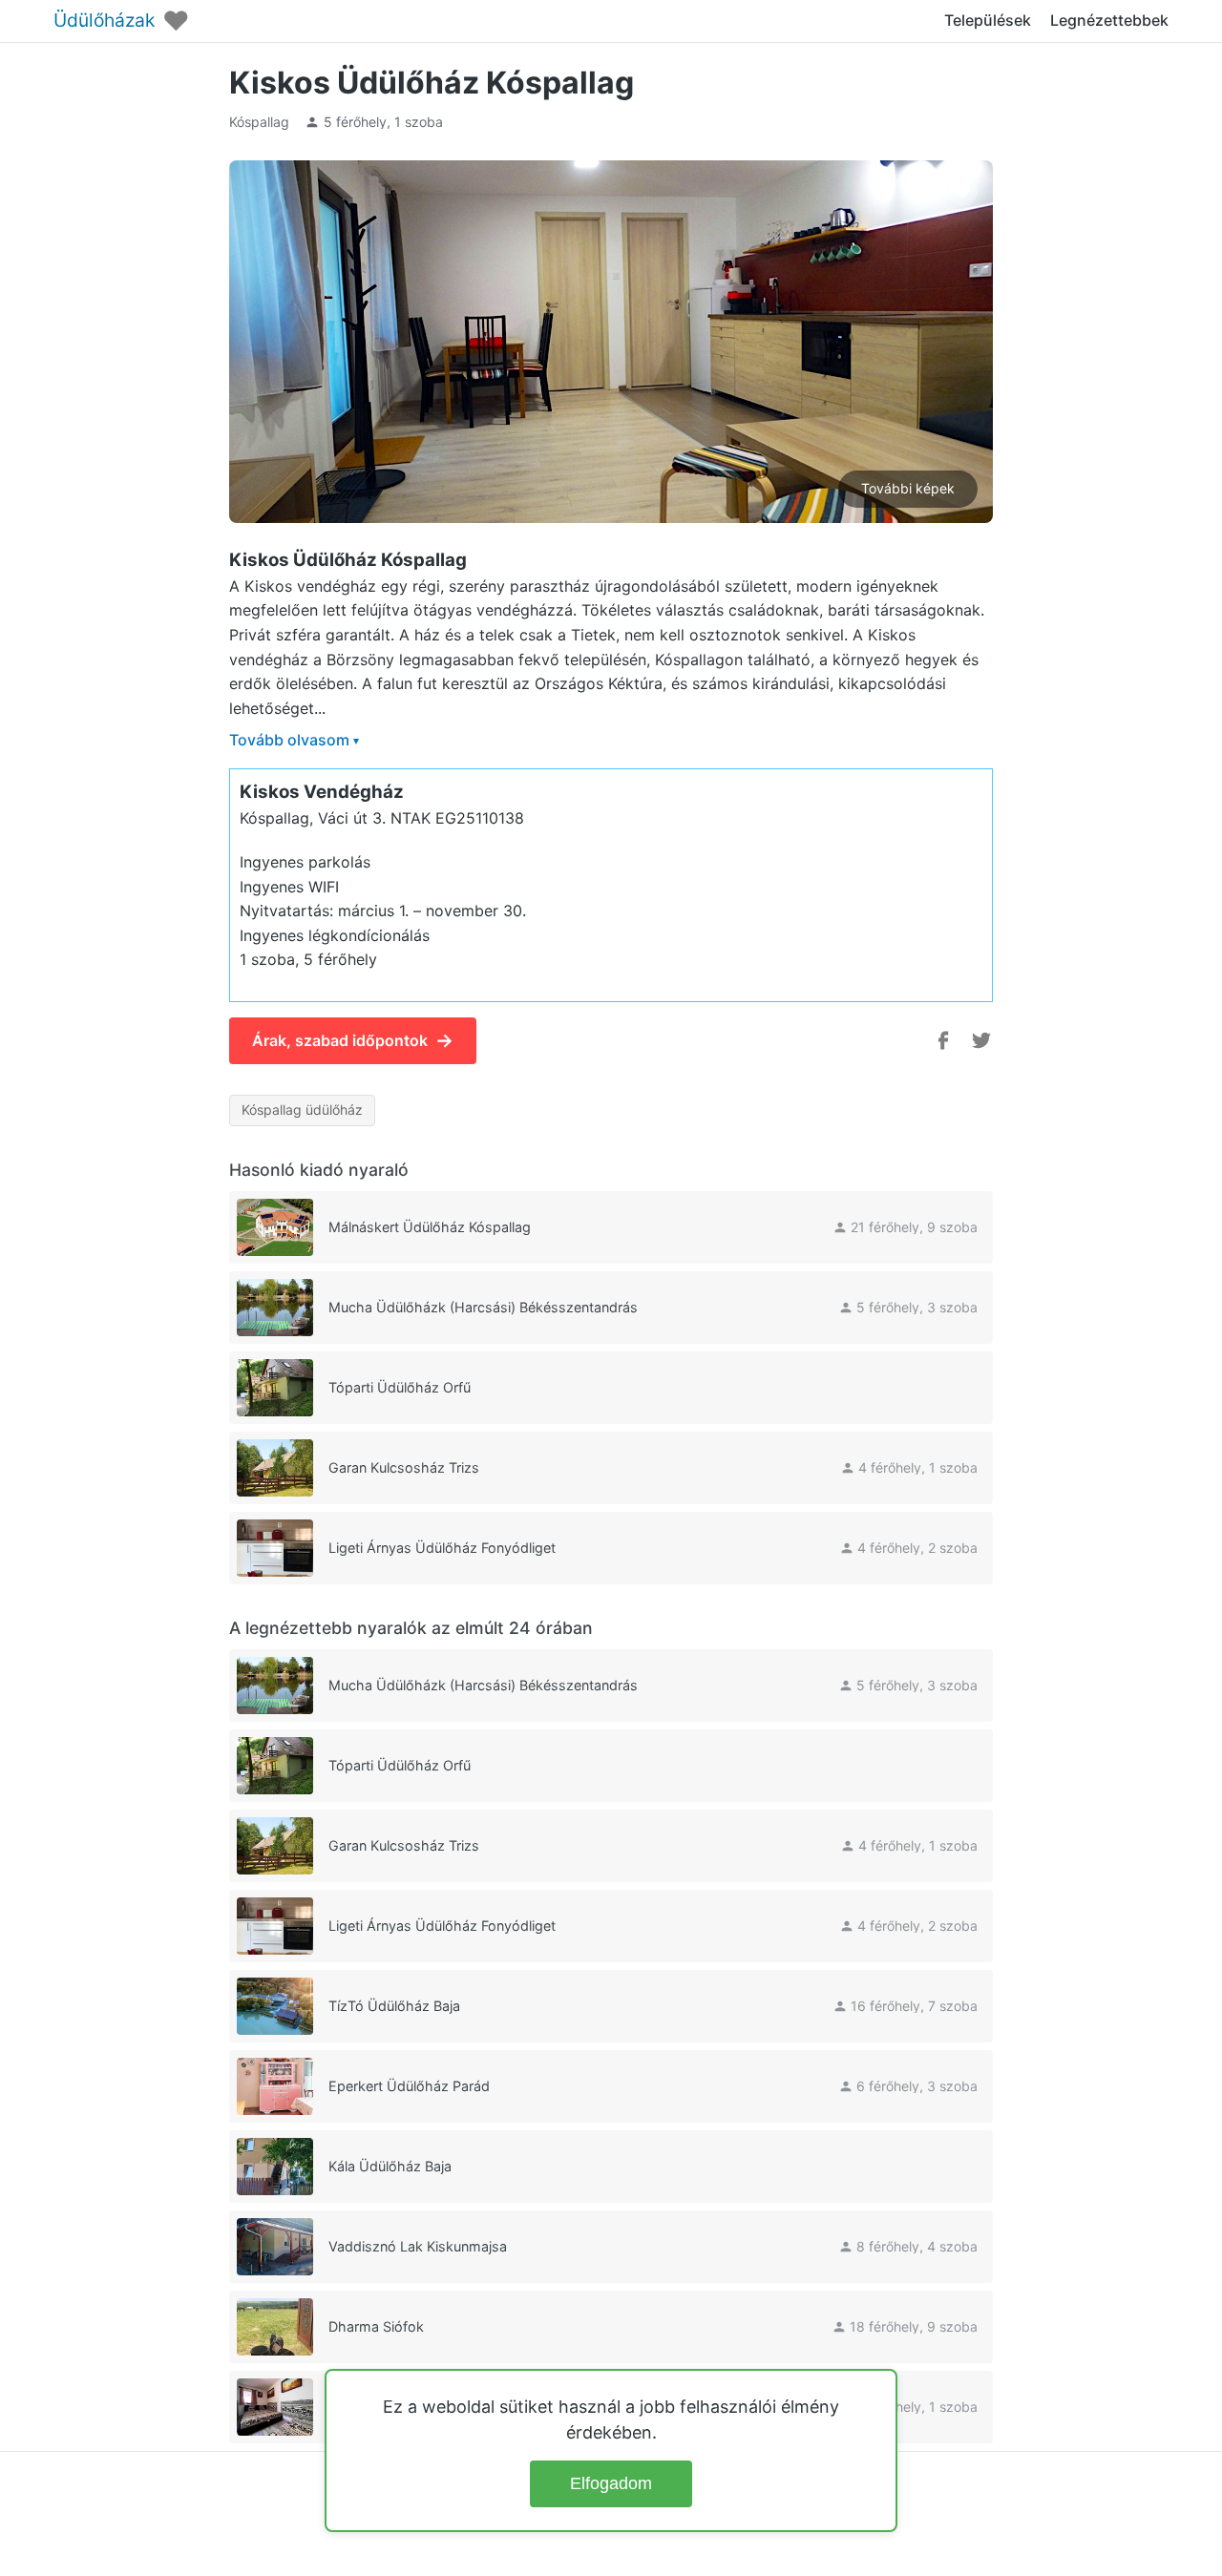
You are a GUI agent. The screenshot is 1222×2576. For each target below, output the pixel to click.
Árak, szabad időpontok (353, 1040)
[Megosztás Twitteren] (981, 1040)
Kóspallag (259, 122)
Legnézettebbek (1109, 20)
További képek (908, 488)
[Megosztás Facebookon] (943, 1040)
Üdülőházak (104, 21)
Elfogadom (611, 2483)
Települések (988, 20)
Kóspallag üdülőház (302, 1110)
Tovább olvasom (294, 740)
